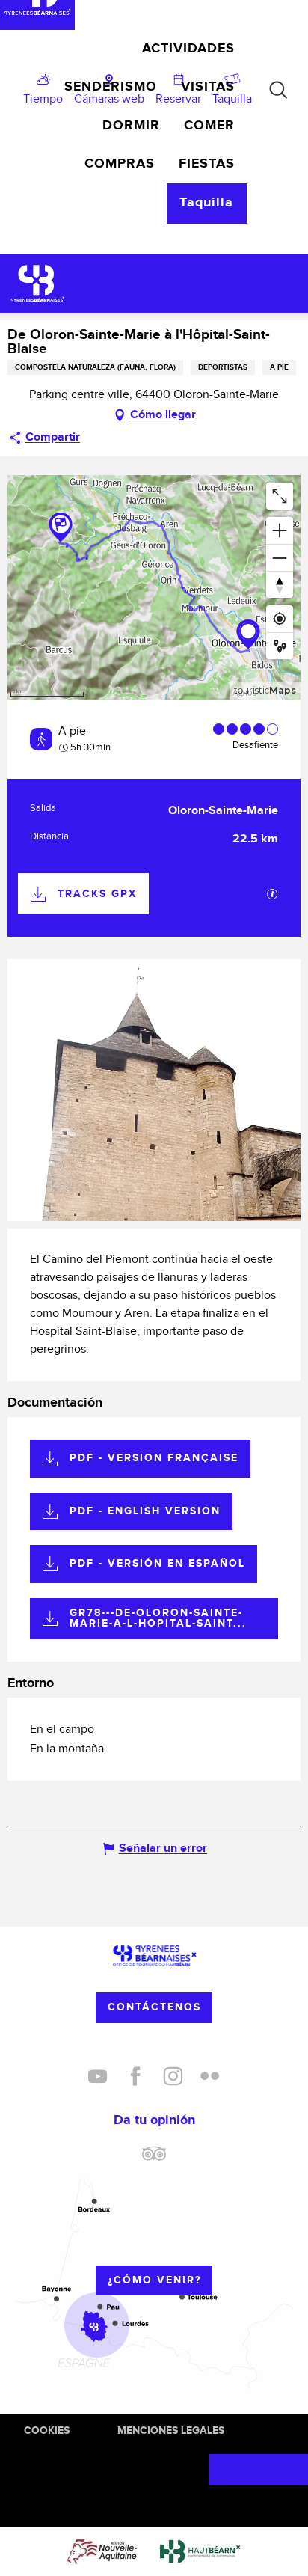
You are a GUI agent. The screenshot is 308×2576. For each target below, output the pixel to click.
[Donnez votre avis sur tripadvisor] (154, 2159)
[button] (278, 90)
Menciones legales (171, 2430)
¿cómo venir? (154, 2280)
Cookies (47, 2430)
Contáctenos (154, 2007)
